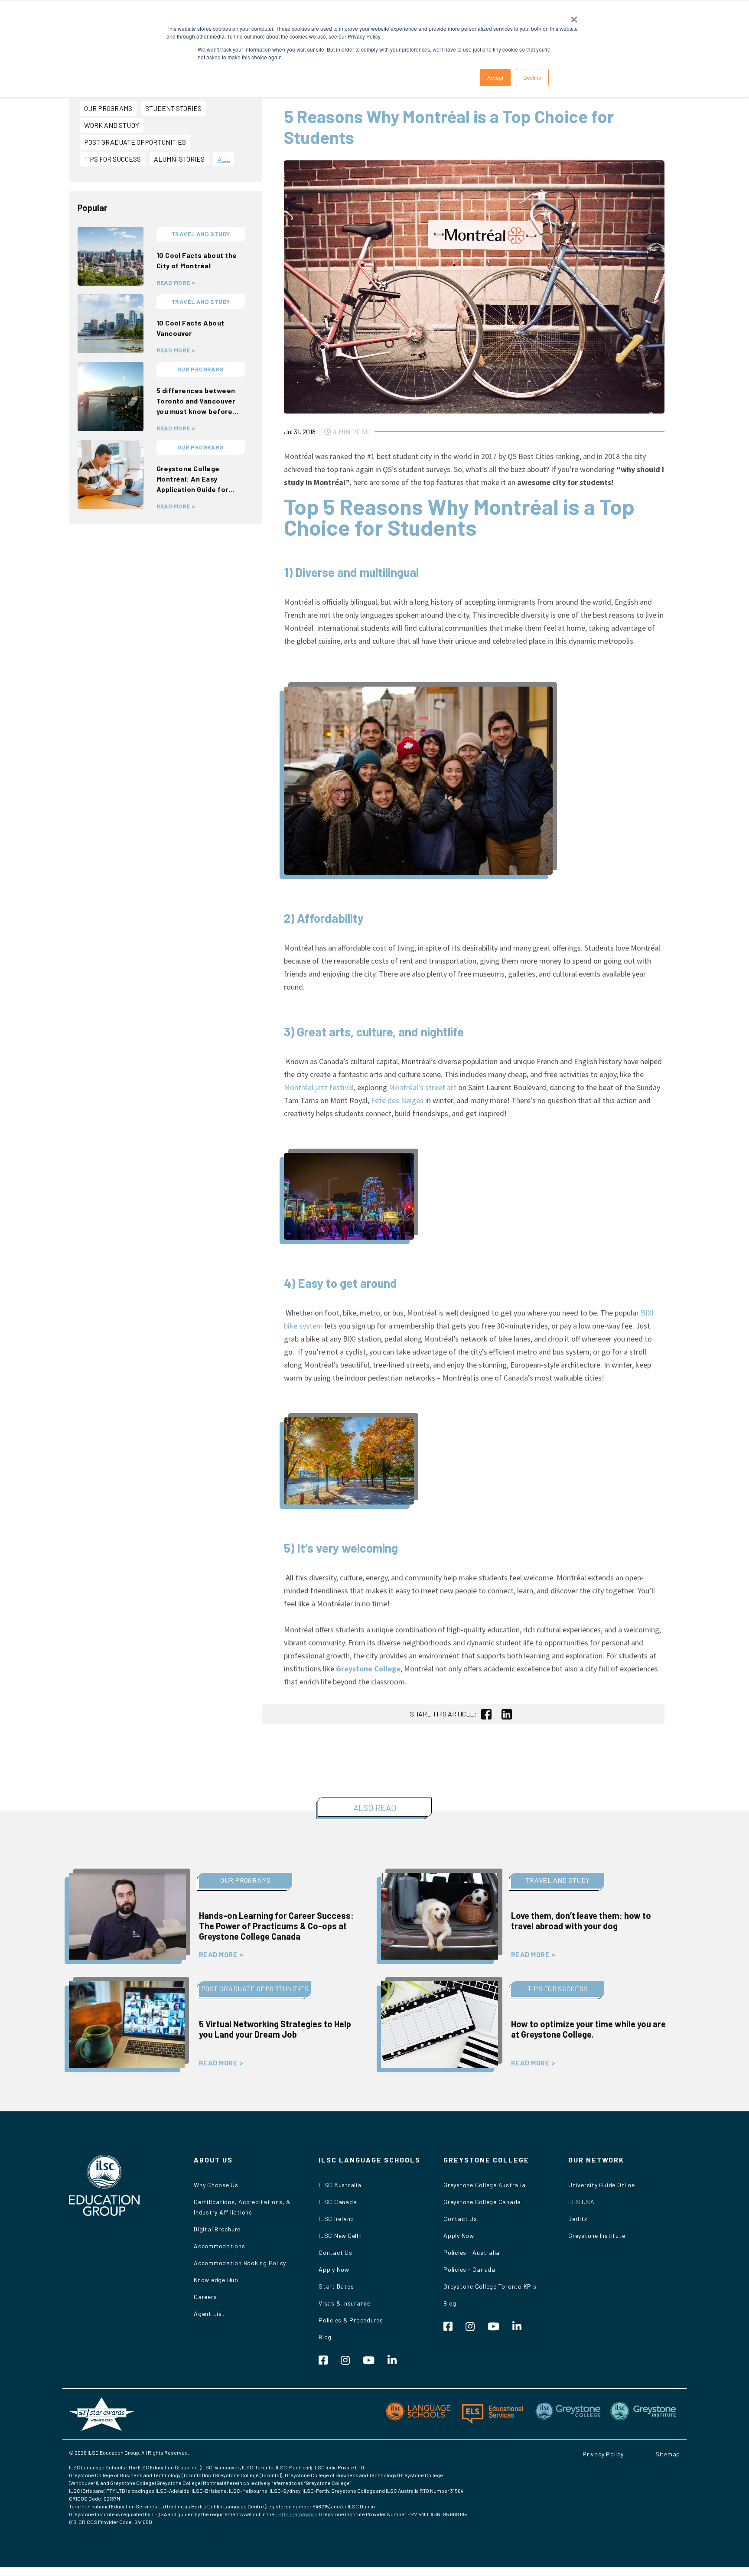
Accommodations (220, 2246)
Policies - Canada (469, 2269)
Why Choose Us (216, 2185)
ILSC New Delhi (340, 2236)
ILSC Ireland (336, 2219)
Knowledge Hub (216, 2280)
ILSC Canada (338, 2202)
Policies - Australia (472, 2252)
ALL (224, 159)
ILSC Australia (340, 2185)
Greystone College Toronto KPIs (490, 2286)
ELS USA (581, 2202)
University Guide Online (601, 2185)
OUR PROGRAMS (108, 108)
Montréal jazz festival (319, 1087)
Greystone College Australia (484, 2185)
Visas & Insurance (345, 2303)
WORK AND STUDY (112, 125)
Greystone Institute (597, 2236)
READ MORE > (176, 283)
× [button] (574, 16)
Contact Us (335, 2252)
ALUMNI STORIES (179, 159)
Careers (205, 2297)
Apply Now (334, 2269)
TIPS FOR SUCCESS (112, 159)
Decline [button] (532, 77)
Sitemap (668, 2454)
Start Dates (336, 2286)
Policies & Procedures (351, 2320)
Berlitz (578, 2219)
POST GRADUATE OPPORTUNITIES (135, 142)
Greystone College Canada (482, 2202)
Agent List (209, 2314)
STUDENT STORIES (173, 108)
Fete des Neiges (397, 1100)
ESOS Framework (296, 2514)
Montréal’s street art (423, 1087)
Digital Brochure (217, 2229)
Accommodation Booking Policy (240, 2263)
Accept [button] (495, 77)
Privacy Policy (603, 2454)
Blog (325, 2337)
